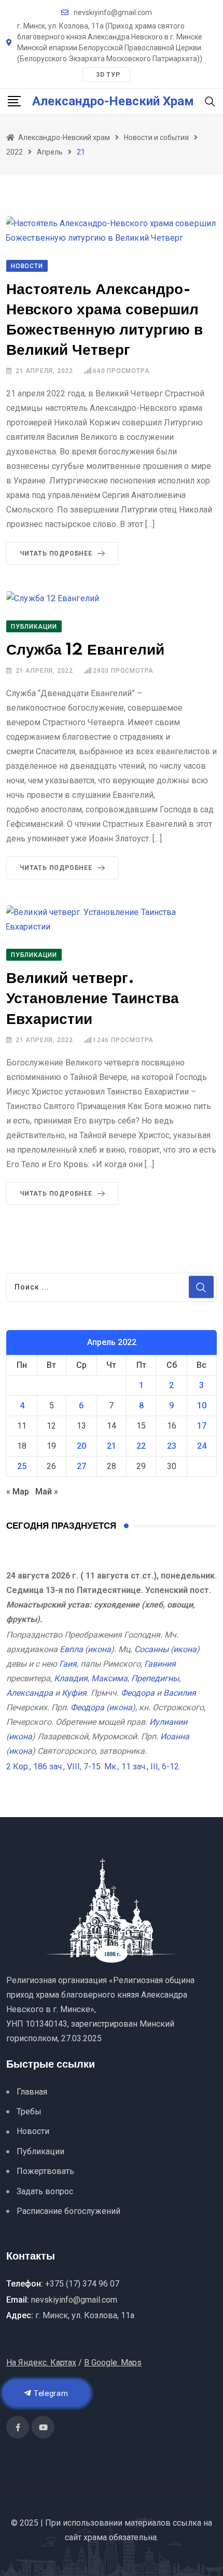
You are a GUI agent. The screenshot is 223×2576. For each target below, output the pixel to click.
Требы (29, 2111)
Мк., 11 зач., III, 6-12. (142, 1767)
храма (95, 2537)
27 (81, 1466)
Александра (30, 1693)
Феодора (138, 1693)
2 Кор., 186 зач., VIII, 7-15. (54, 1767)
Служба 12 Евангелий (85, 650)
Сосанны (151, 1649)
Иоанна (175, 1736)
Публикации (40, 2151)
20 (81, 1446)
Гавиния (160, 1664)
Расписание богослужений (68, 2211)
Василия (180, 1693)
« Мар (18, 1492)
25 (22, 1466)
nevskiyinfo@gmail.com (113, 12)
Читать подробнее (56, 553)
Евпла (71, 1649)
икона (99, 1649)
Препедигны (155, 1678)
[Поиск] (210, 101)
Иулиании (168, 1722)
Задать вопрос (45, 2191)
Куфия (74, 1693)
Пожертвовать (45, 2171)
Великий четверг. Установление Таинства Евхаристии (93, 999)
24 (202, 1446)
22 (141, 1446)
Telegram (50, 2393)
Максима (109, 1678)
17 (202, 1426)
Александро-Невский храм (113, 101)
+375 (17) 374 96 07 (82, 2284)
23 (172, 1446)
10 (202, 1405)
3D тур (108, 75)
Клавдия (71, 1678)
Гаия (68, 1664)
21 (112, 1446)
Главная (32, 2092)
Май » (47, 1492)
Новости (33, 2131)
